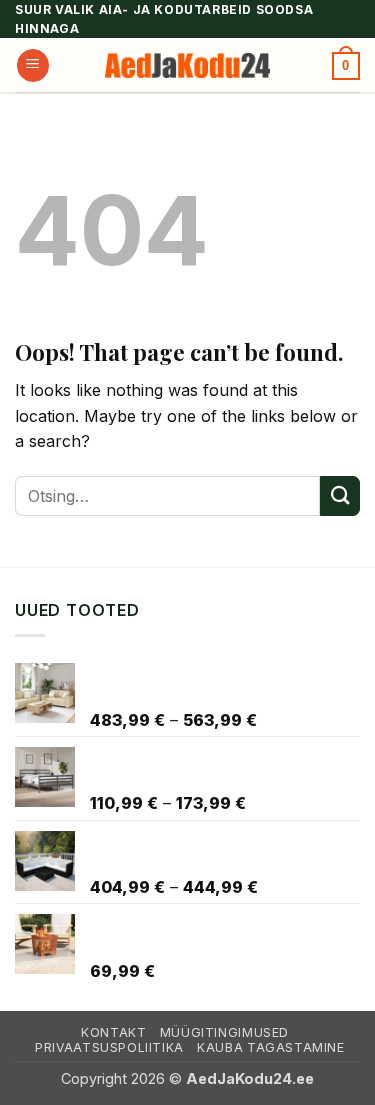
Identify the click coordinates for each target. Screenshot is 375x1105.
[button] (33, 65)
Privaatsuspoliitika (109, 1047)
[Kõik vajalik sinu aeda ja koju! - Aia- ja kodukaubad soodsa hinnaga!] (188, 65)
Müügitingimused (224, 1032)
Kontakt (113, 1032)
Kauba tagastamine (270, 1047)
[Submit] (340, 495)
